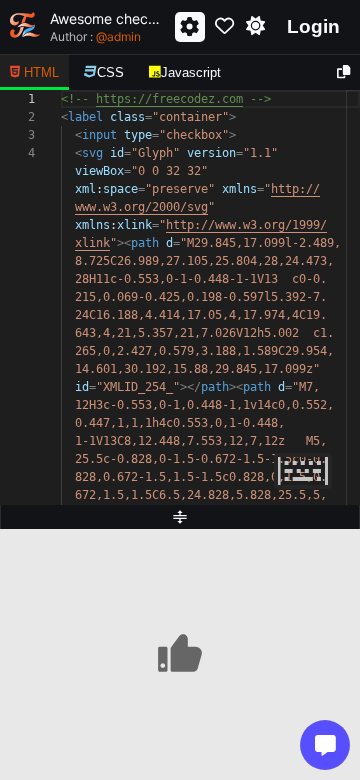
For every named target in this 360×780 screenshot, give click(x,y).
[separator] (180, 517)
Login (313, 26)
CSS (110, 72)
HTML (41, 72)
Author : (95, 36)
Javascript (191, 72)
